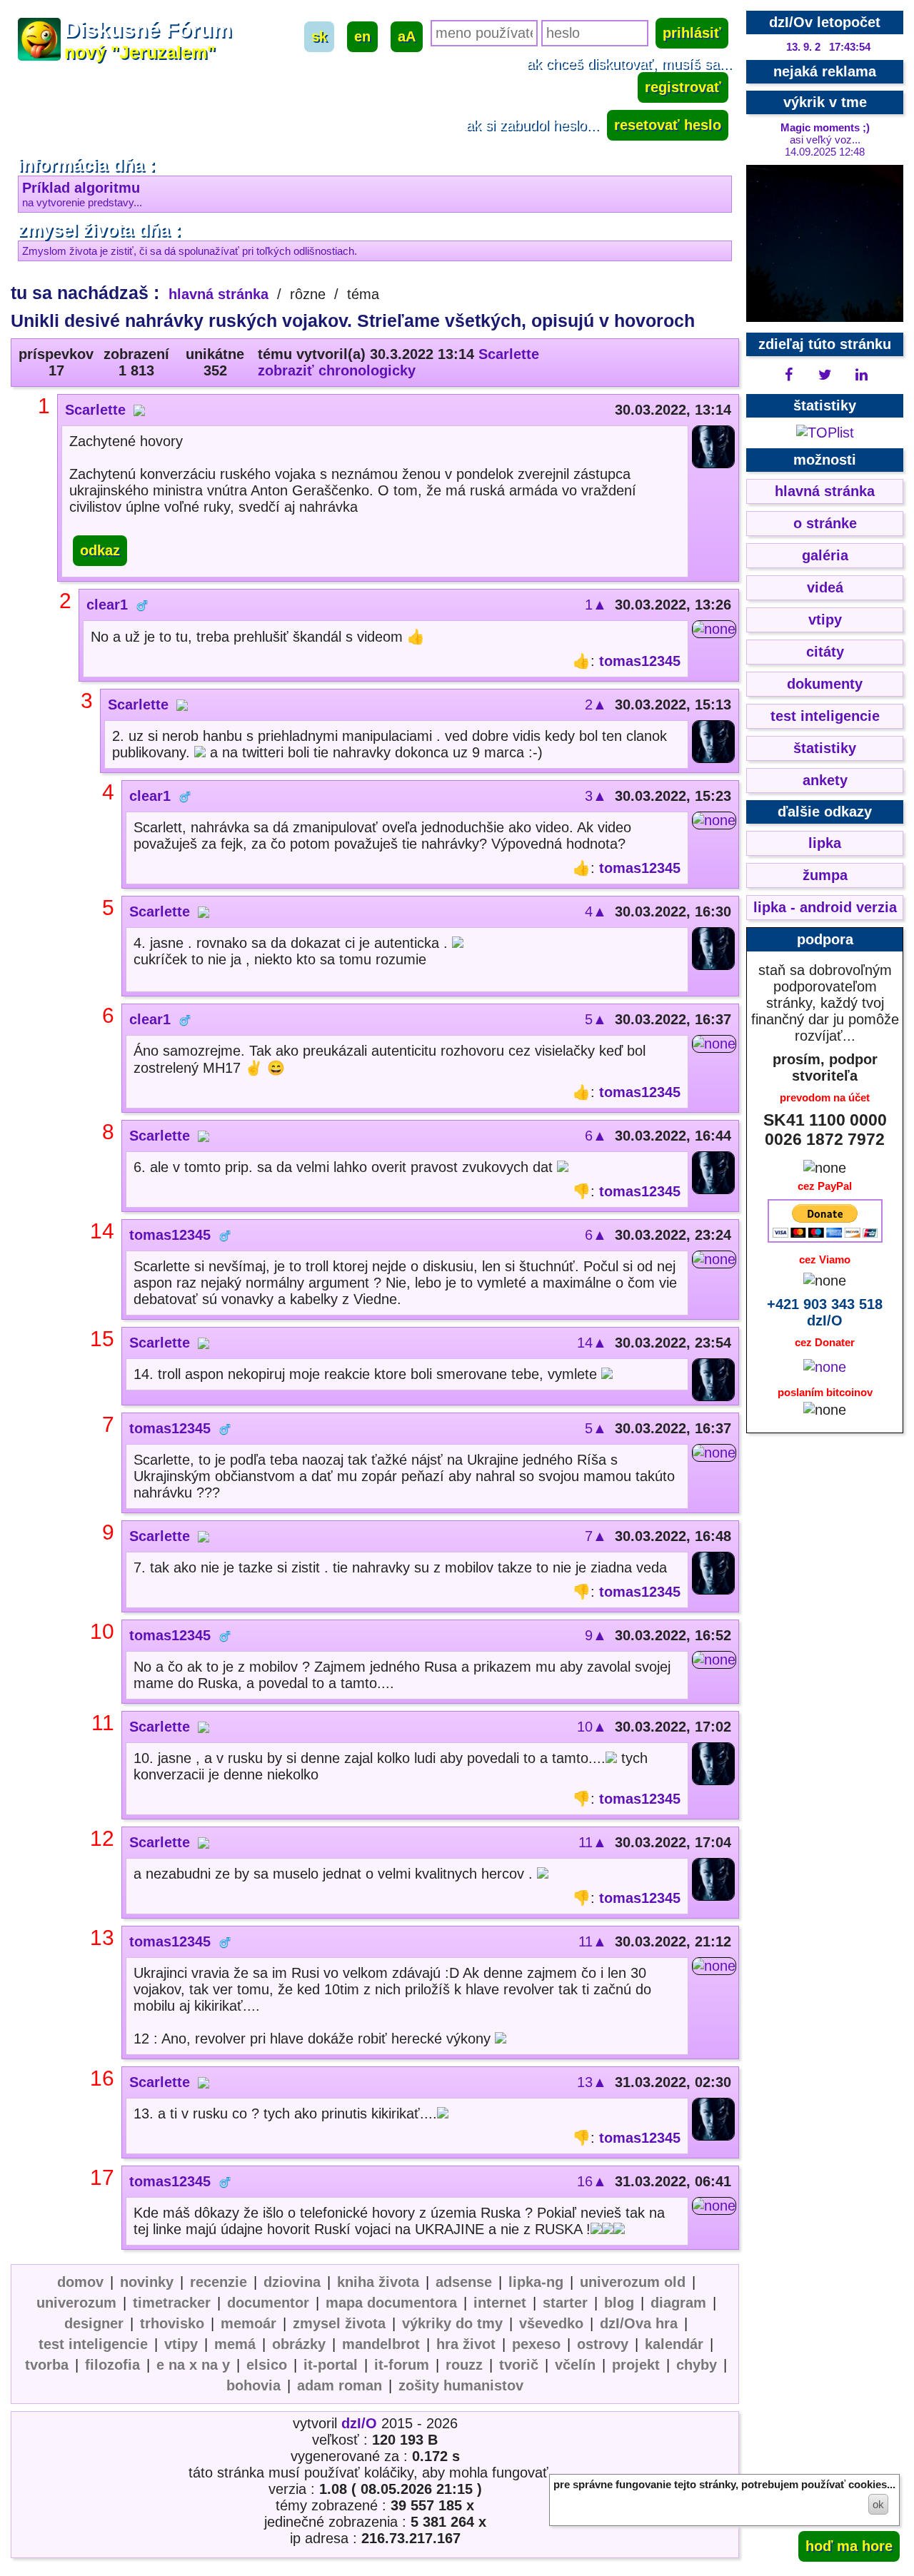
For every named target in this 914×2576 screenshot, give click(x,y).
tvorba (47, 2365)
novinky (147, 2282)
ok (878, 2504)
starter (565, 2303)
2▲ (596, 704)
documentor (268, 2303)
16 (102, 2078)
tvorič (519, 2365)
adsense (464, 2282)
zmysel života (339, 2323)
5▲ (596, 1019)
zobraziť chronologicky (337, 370)
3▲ (596, 796)
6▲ (596, 1136)
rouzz (464, 2365)
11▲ (593, 1842)
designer (94, 2323)
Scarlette (509, 354)
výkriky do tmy (452, 2323)
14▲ (592, 1343)
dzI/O (359, 2423)
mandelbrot (381, 2344)
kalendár (674, 2344)
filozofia (112, 2365)
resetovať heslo (668, 125)
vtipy (181, 2344)
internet (500, 2303)
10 (102, 1631)
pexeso (536, 2344)
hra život (466, 2344)
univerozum (76, 2303)
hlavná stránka (219, 294)
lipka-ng (536, 2282)
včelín (575, 2365)
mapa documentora (391, 2303)
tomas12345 (640, 661)
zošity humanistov (461, 2385)
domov (80, 2282)
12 (102, 1838)
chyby (697, 2365)
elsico (267, 2365)
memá (235, 2344)
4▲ (596, 911)
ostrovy (603, 2344)
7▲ (596, 1536)
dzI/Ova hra (639, 2323)
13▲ (592, 2082)
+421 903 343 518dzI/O (825, 1312)
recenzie (219, 2282)
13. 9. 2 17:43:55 (828, 47)
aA (407, 36)
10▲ (592, 1727)
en (362, 36)
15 (102, 1339)
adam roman (340, 2385)
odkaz (100, 550)
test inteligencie (93, 2344)
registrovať (683, 87)
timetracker (172, 2303)
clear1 (107, 605)
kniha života (378, 2282)
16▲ (592, 2181)
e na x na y (193, 2365)
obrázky (299, 2344)
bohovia (253, 2385)
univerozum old (633, 2282)
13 (102, 1938)
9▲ (596, 1635)
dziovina (292, 2282)
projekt (636, 2365)
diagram (678, 2303)
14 (102, 1231)
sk (319, 36)
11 (103, 1723)
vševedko (551, 2323)
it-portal (331, 2365)
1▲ (596, 605)
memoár (248, 2323)
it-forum (402, 2365)
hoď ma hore (849, 2546)
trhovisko (172, 2323)
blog (619, 2303)
